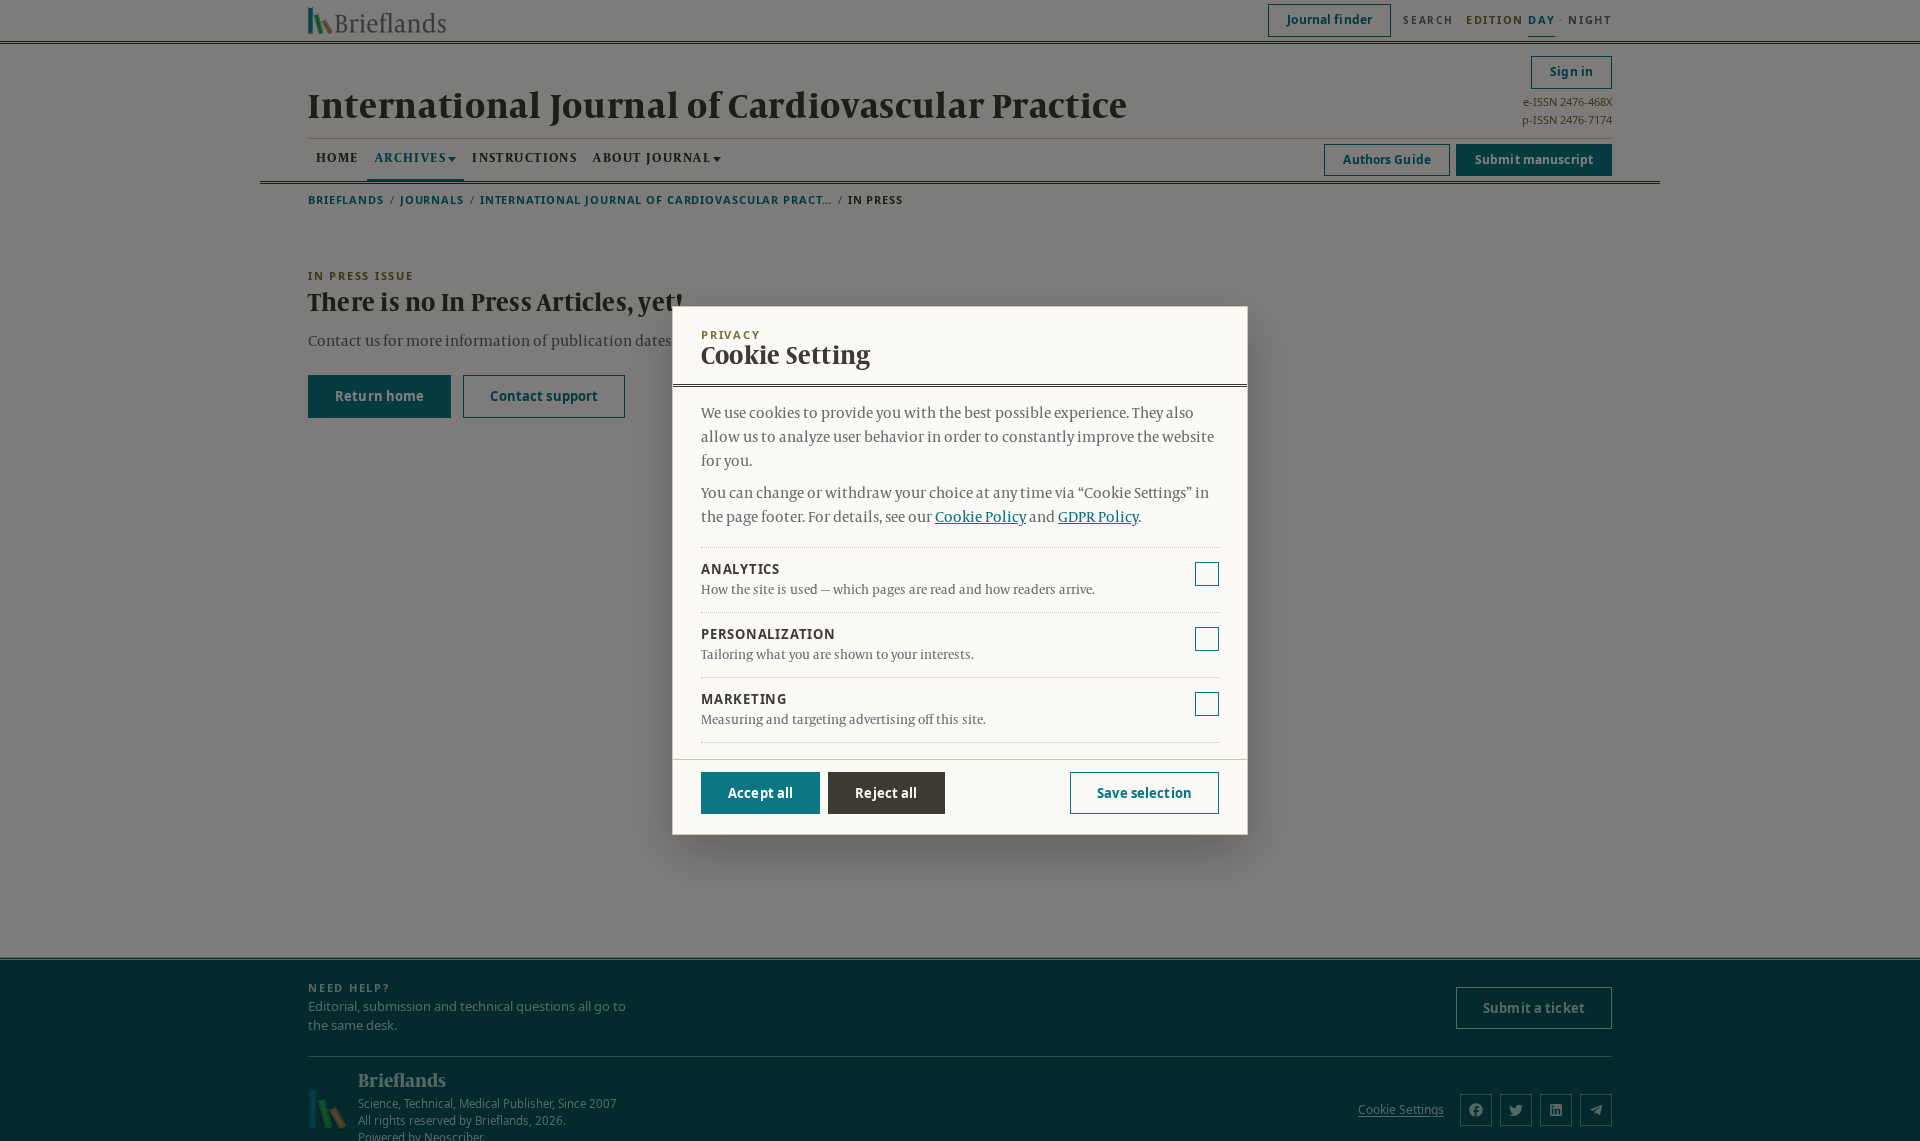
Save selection (1144, 793)
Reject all (886, 793)
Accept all (760, 793)
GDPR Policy (1098, 518)
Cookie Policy (980, 518)
